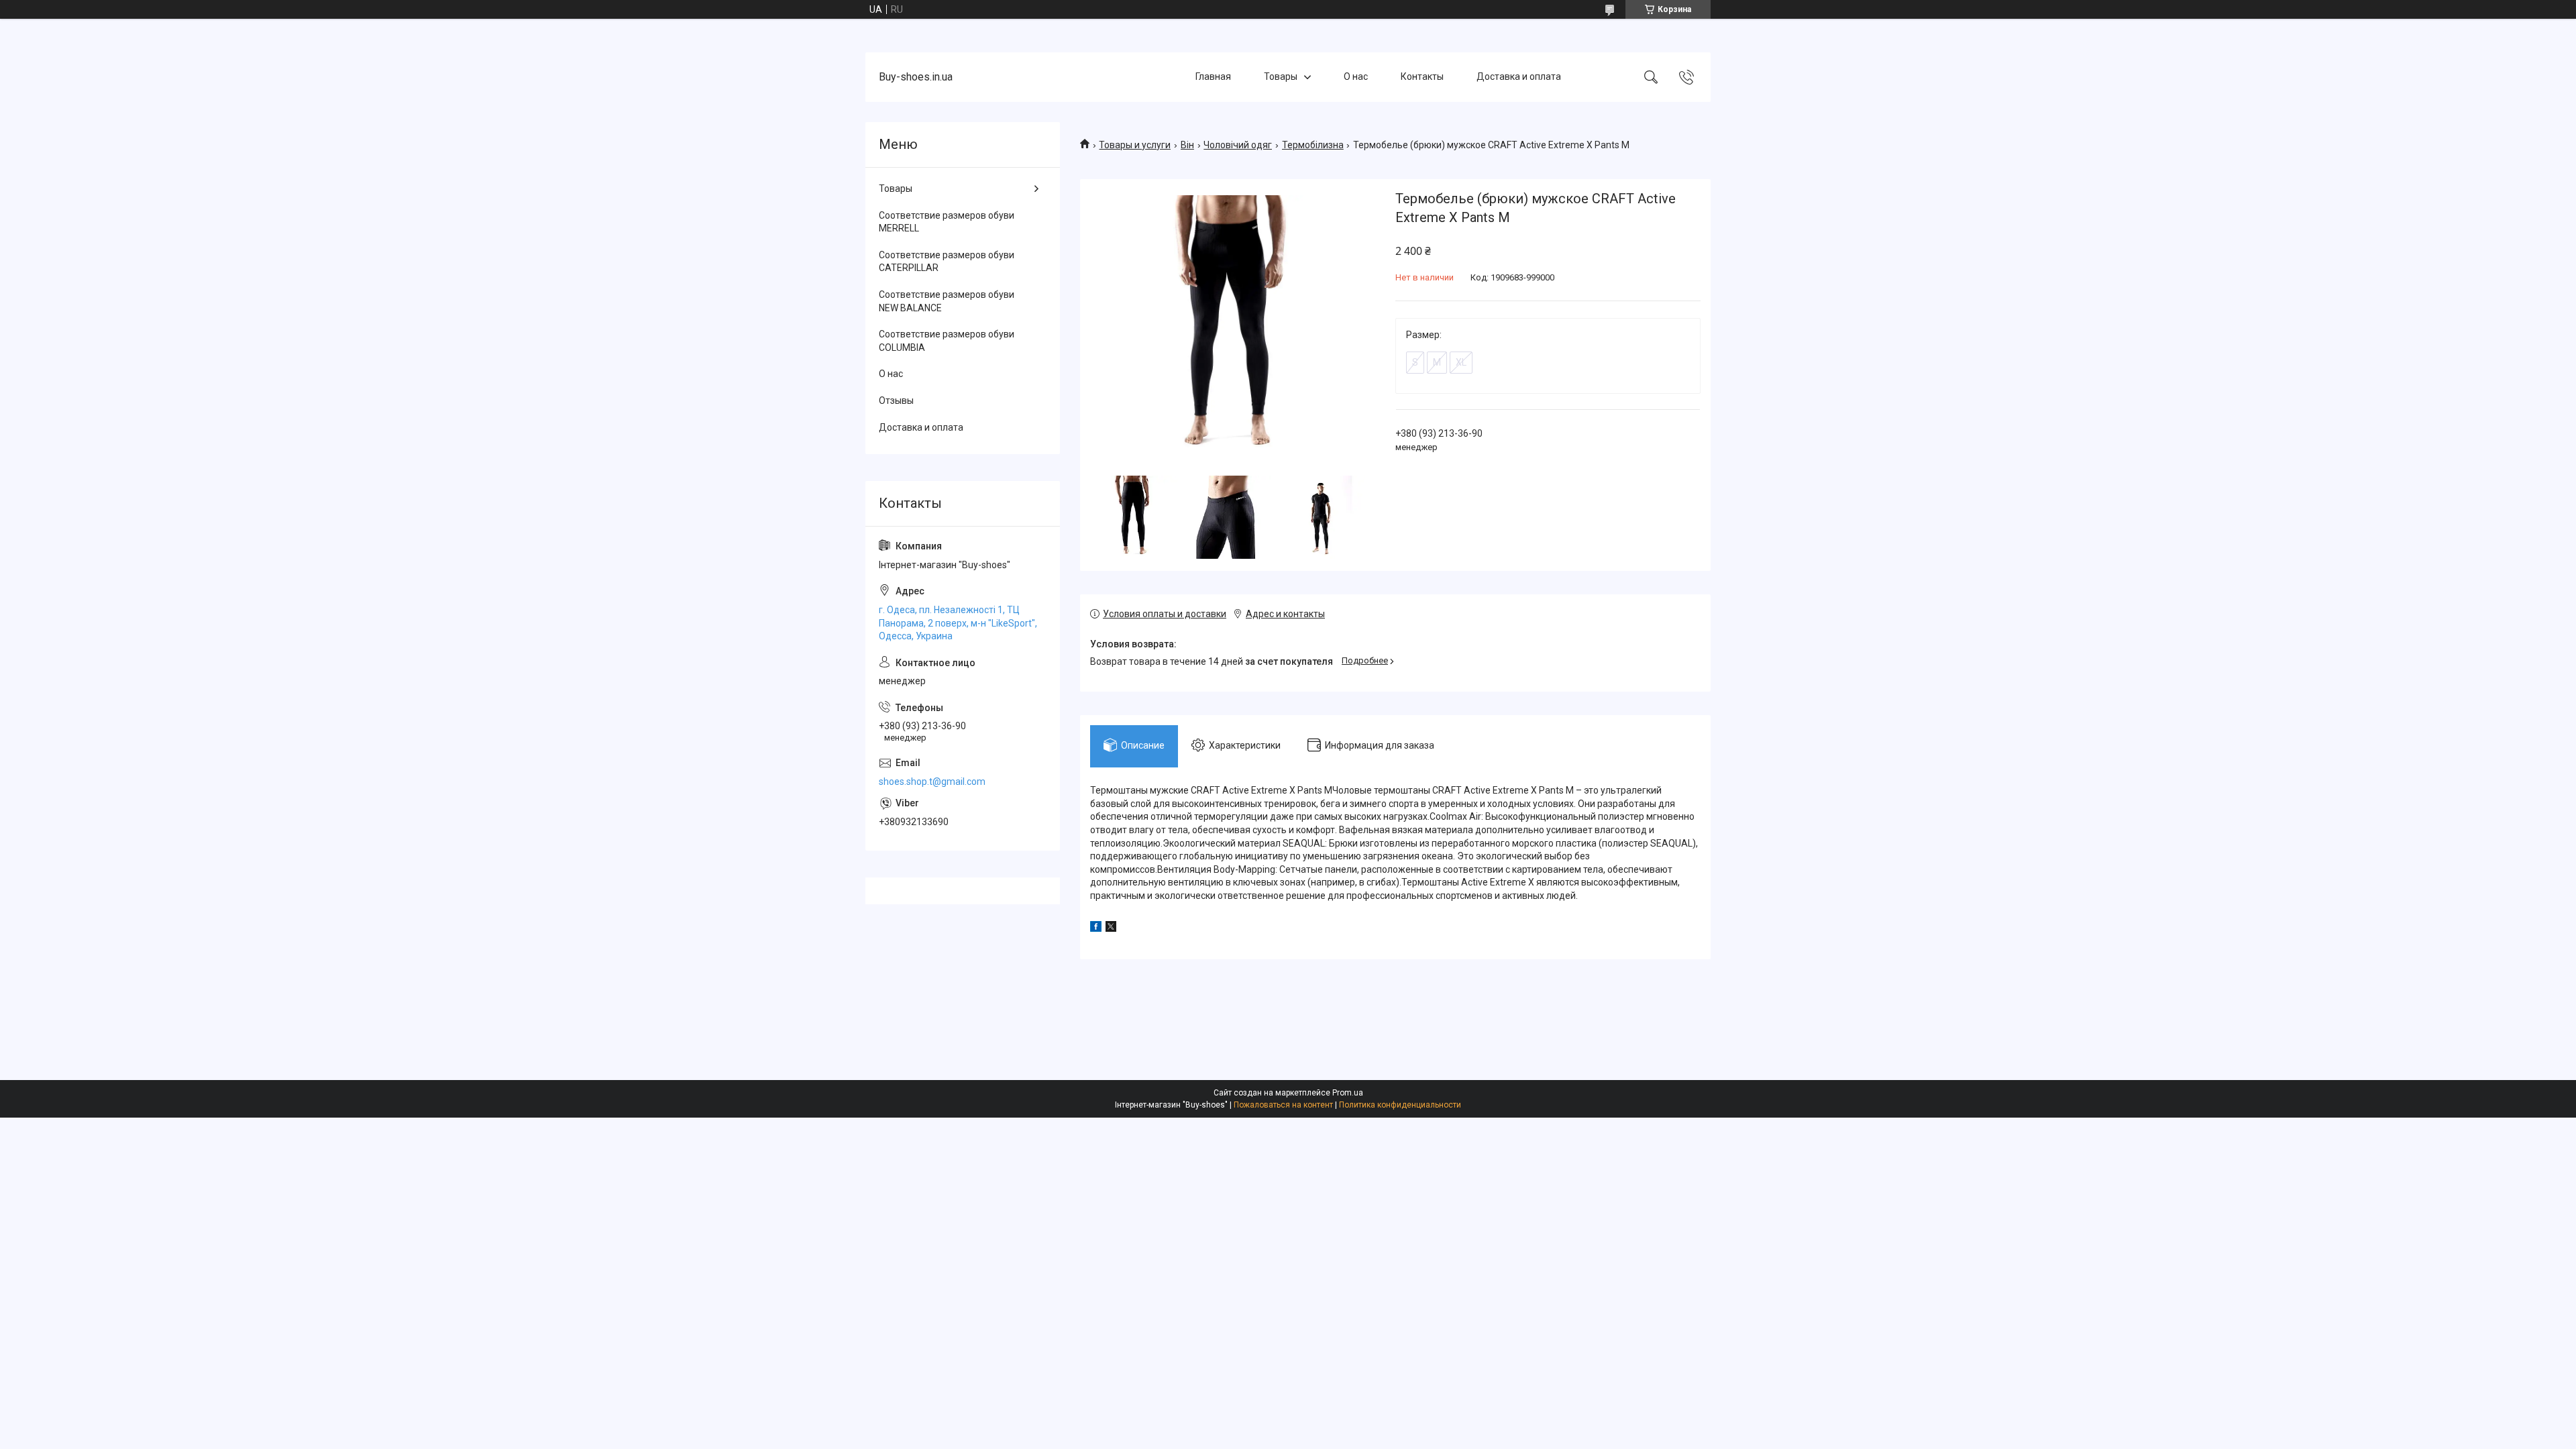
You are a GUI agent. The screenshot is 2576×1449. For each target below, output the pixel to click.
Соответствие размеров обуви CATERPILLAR (947, 262)
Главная (1213, 76)
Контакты (1422, 76)
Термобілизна (1313, 145)
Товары (1281, 76)
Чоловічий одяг (1238, 145)
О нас (1356, 76)
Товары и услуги (1135, 145)
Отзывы (896, 400)
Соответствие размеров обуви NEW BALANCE (947, 301)
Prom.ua (1348, 1093)
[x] (1111, 928)
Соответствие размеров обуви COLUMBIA (947, 341)
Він (1187, 145)
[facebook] (1096, 928)
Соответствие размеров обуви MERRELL (947, 222)
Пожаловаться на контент (1283, 1105)
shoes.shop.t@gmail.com (932, 782)
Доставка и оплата (1519, 76)
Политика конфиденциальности (1400, 1105)
